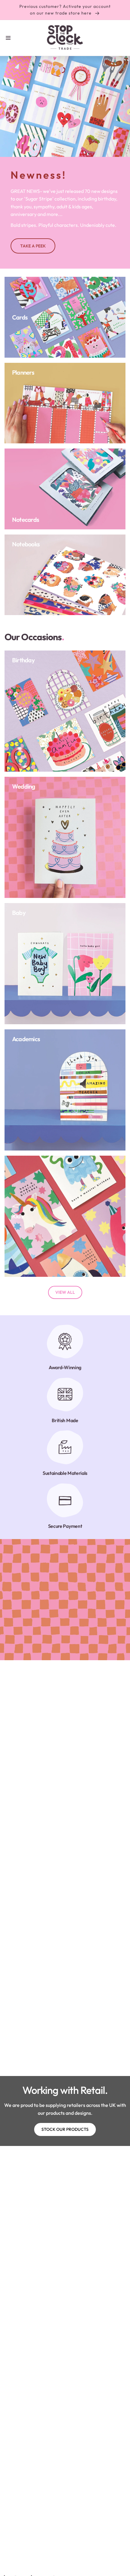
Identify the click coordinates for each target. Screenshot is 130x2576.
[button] (8, 38)
